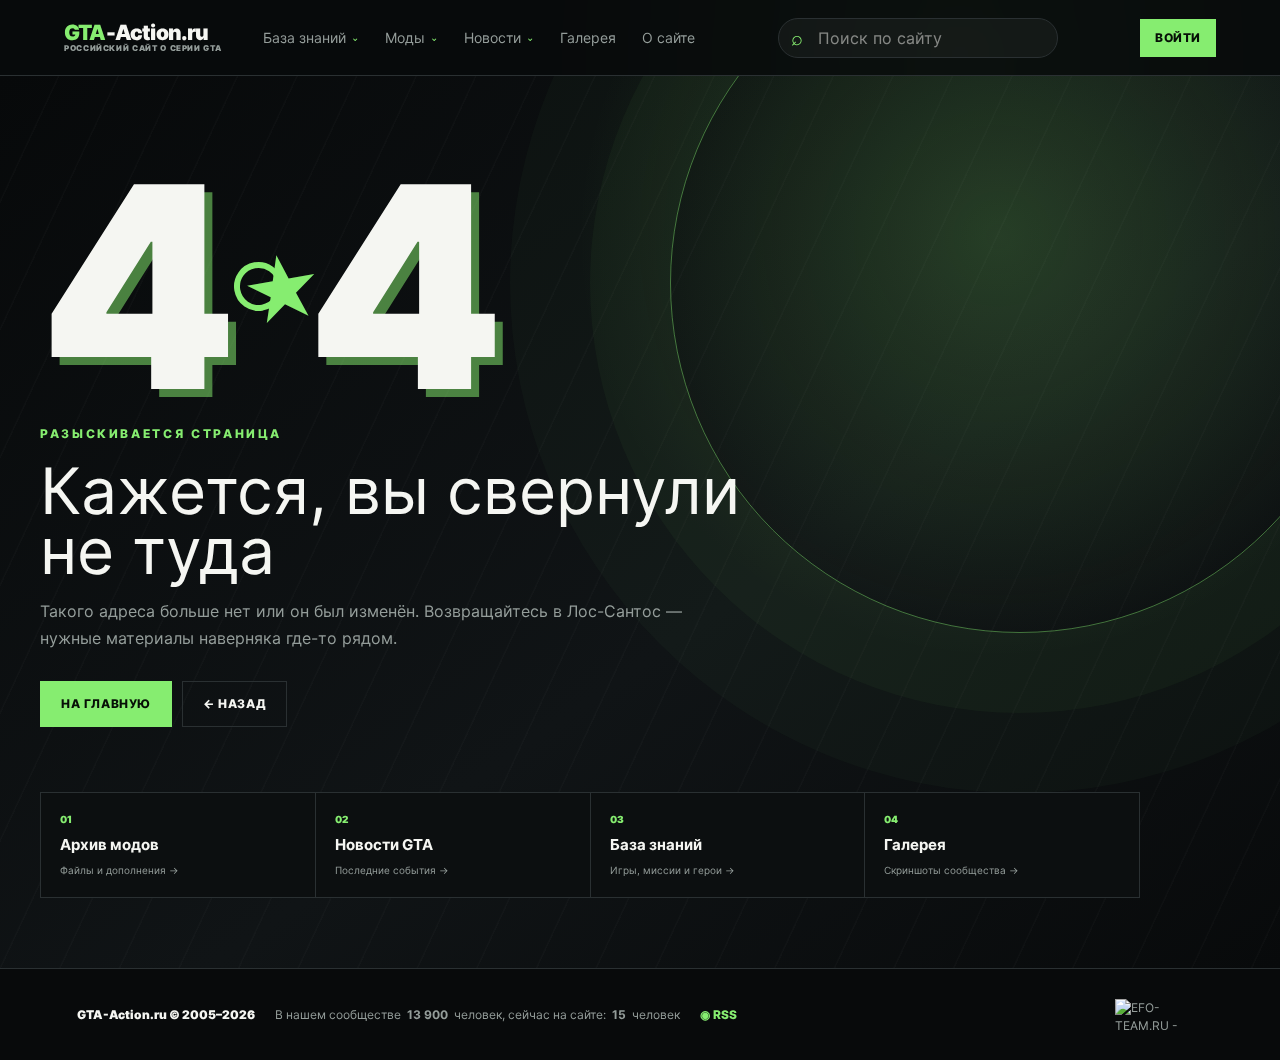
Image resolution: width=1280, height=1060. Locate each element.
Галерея (588, 37)
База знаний (311, 37)
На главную (106, 703)
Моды (411, 37)
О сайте (668, 37)
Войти (1178, 37)
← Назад (234, 703)
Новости (499, 37)
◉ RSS (718, 1014)
